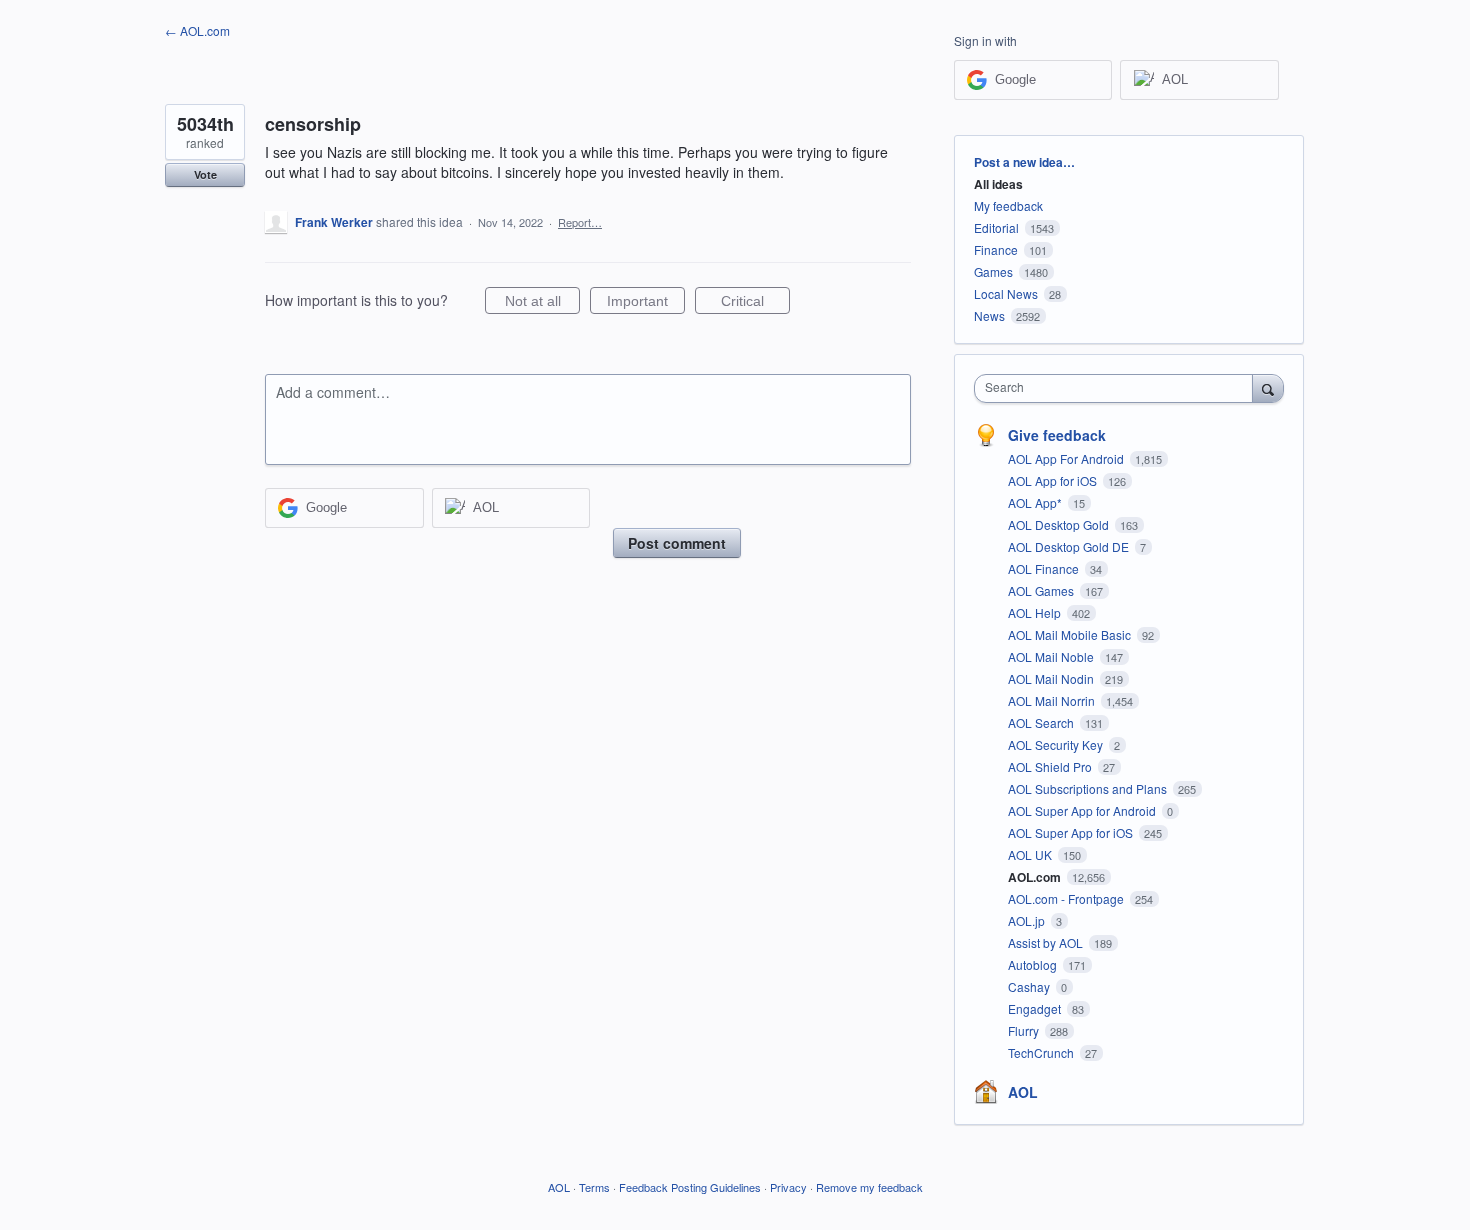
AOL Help (1036, 612)
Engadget (1036, 1008)
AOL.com (1036, 877)
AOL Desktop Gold (1060, 524)
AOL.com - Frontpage (1067, 898)
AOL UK (1031, 854)
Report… (580, 222)
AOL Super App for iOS (1072, 832)
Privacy (788, 1187)
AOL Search (1042, 722)
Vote (205, 174)
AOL (1023, 1092)
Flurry (1025, 1030)
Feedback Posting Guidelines (690, 1187)
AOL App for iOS (1054, 480)
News (989, 315)
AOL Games (1042, 590)
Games (993, 271)
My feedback (1008, 205)
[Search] (1268, 388)
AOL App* (1036, 502)
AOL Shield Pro (1051, 766)
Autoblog (1034, 964)
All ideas (998, 184)
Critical (755, 303)
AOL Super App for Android (1083, 810)
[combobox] (1118, 388)
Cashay (1030, 986)
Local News (1006, 293)
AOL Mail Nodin (1052, 678)
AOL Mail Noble (1052, 656)
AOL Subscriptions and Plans (1089, 788)
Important (646, 303)
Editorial (996, 227)
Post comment (677, 543)
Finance (996, 249)
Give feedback (1057, 435)
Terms (594, 1187)
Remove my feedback (869, 1187)
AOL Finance (1045, 568)
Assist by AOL (1047, 942)
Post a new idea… (1024, 162)
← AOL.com (197, 30)
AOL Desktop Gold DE (1070, 546)
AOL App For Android (1067, 458)
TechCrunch (1042, 1052)
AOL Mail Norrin (1053, 700)
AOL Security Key (1057, 744)
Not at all (542, 303)
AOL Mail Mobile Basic (1071, 634)
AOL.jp (1028, 920)
